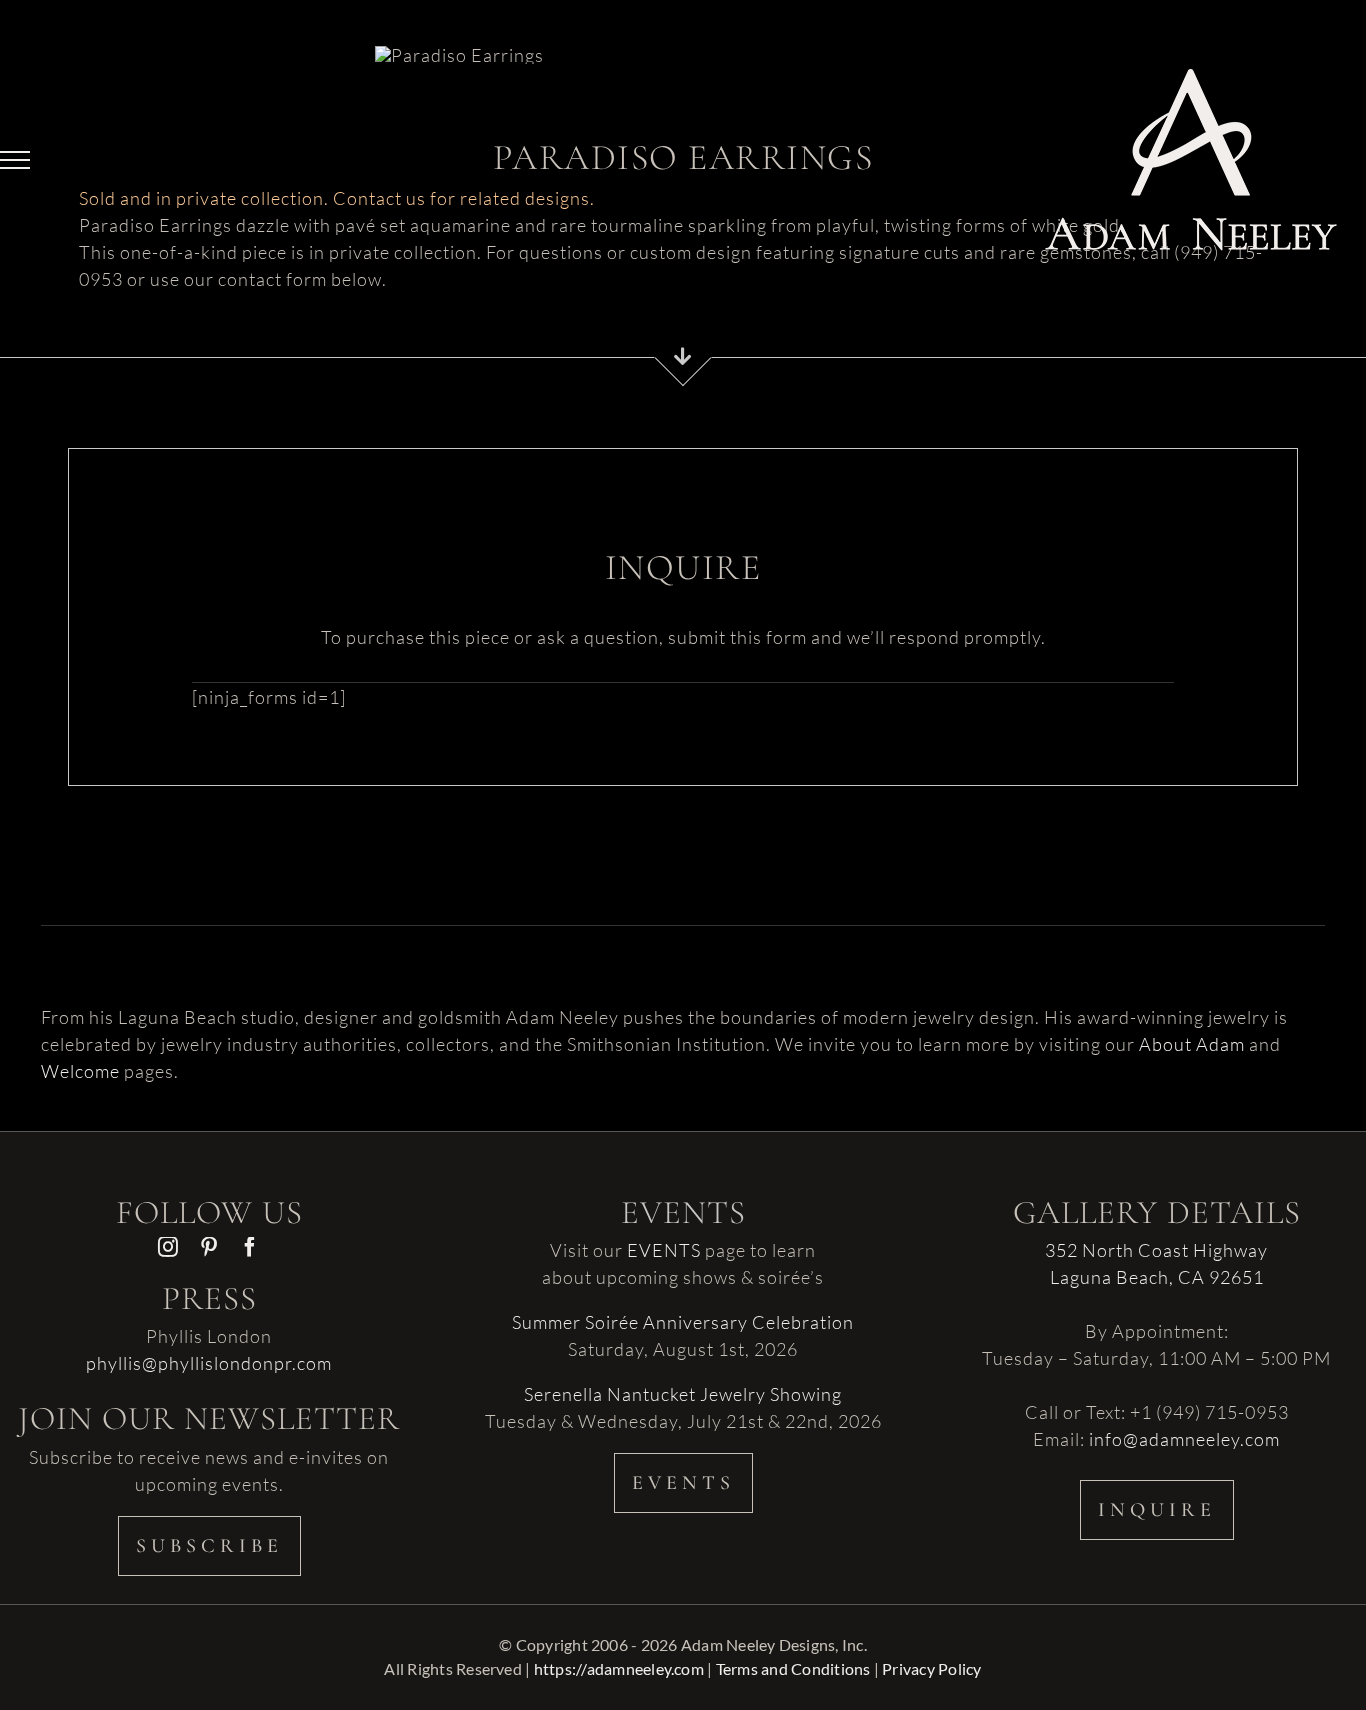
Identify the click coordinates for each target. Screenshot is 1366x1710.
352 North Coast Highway (1156, 1250)
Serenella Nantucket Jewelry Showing (683, 1394)
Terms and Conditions (793, 1668)
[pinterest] (209, 1247)
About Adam (1192, 1044)
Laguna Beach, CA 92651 (1157, 1277)
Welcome (80, 1071)
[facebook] (250, 1247)
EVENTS (664, 1250)
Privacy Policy (931, 1668)
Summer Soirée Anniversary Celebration (683, 1322)
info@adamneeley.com (1184, 1439)
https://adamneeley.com (619, 1668)
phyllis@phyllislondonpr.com (209, 1363)
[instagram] (168, 1247)
